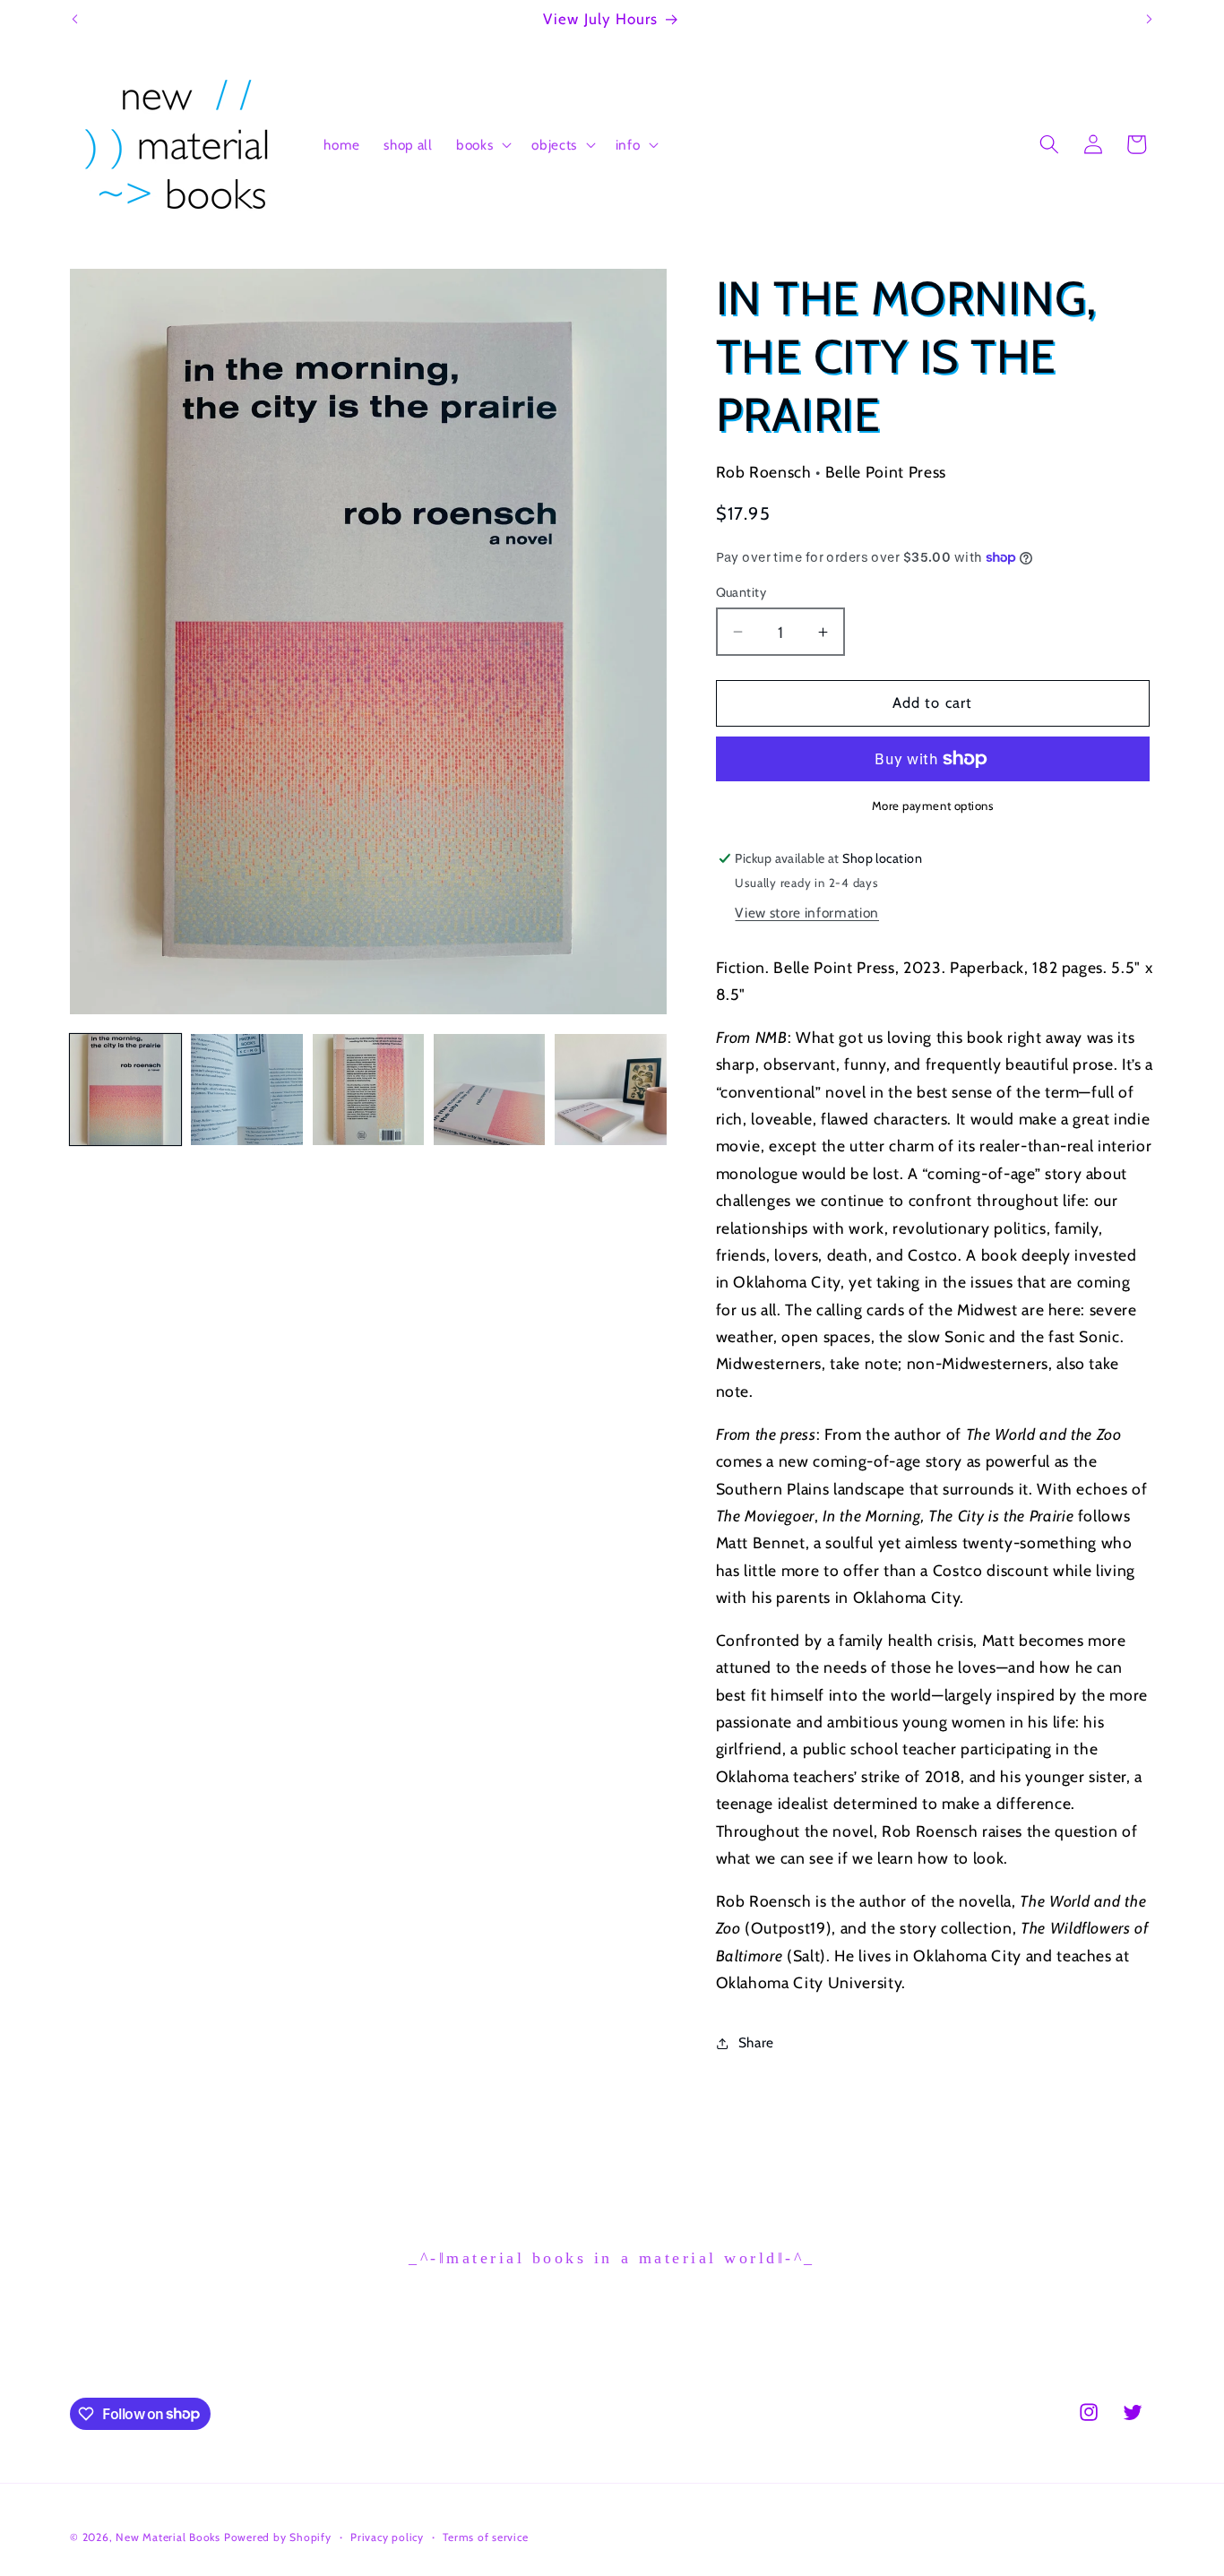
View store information (807, 913)
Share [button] (756, 2042)
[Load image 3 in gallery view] (368, 1090)
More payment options (933, 806)
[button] (482, 144)
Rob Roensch (764, 472)
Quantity (741, 592)
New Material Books (168, 2537)
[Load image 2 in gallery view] (246, 1090)
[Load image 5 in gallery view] (610, 1090)
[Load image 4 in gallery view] (489, 1090)
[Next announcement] (1150, 20)
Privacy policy (387, 2537)
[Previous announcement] (75, 20)
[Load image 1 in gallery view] (125, 1090)
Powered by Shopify (278, 2537)
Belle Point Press (886, 472)
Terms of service (485, 2537)
